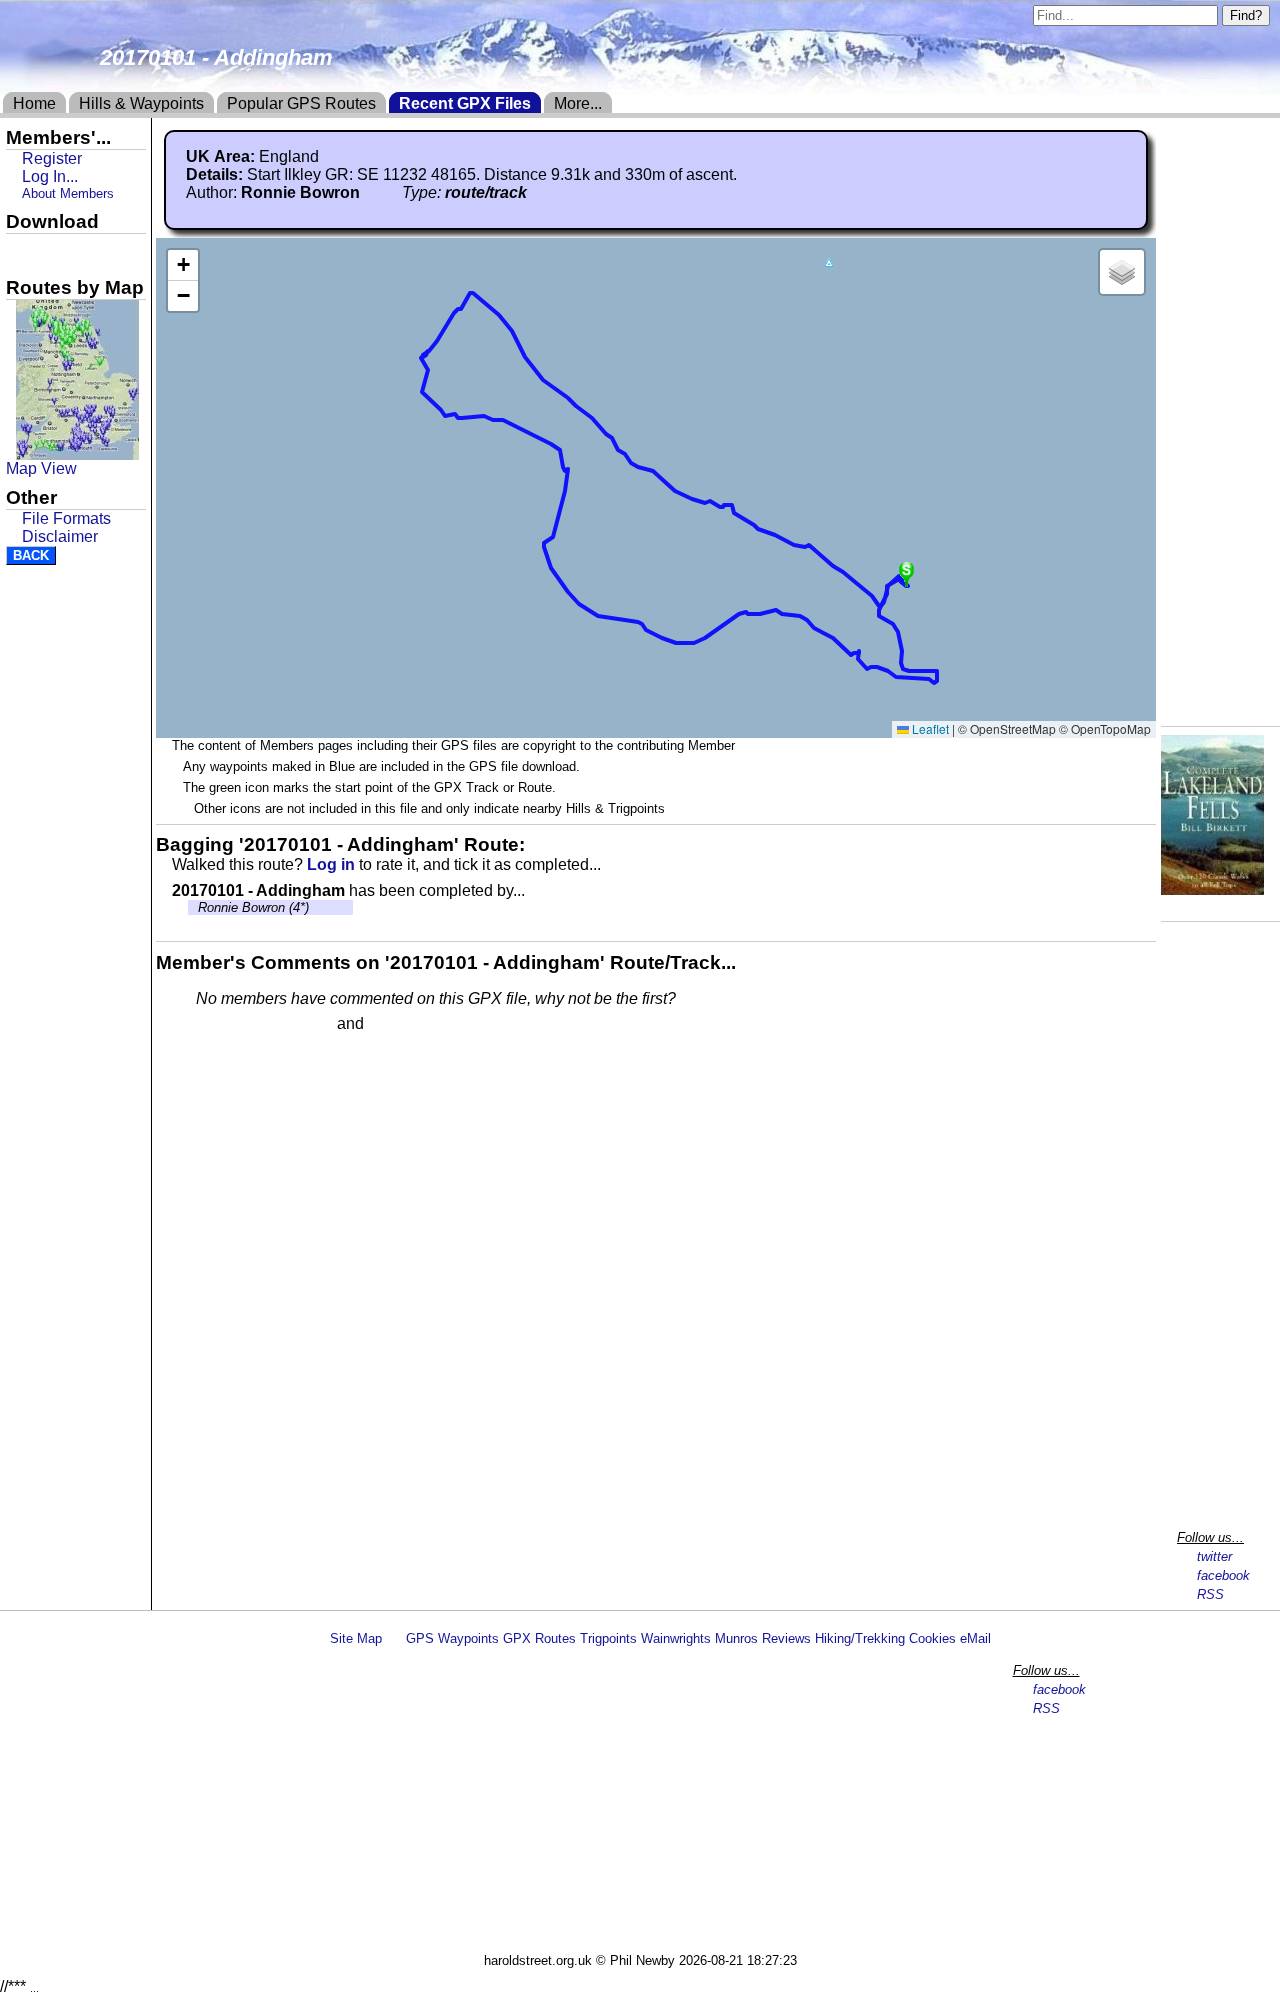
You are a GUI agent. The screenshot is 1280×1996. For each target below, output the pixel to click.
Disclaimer (60, 536)
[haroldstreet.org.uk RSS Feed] (394, 1638)
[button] (829, 263)
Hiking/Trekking (860, 1638)
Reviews (786, 1638)
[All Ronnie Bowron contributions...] (371, 192)
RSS (1210, 1594)
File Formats (66, 518)
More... (578, 103)
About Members (68, 193)
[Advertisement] (649, 1803)
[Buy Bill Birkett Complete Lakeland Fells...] (1212, 889)
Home (34, 103)
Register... (245, 1025)
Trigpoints (608, 1638)
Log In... (409, 1025)
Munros (736, 1638)
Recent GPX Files (465, 103)
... (34, 1988)
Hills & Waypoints (141, 103)
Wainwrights (676, 1638)
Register (52, 158)
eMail (975, 1638)
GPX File (43, 251)
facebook (1223, 1575)
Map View (41, 468)
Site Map (356, 1638)
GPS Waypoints (452, 1638)
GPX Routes (539, 1638)
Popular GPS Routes (301, 103)
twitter (1214, 1556)
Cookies (932, 1638)
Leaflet (929, 728)
